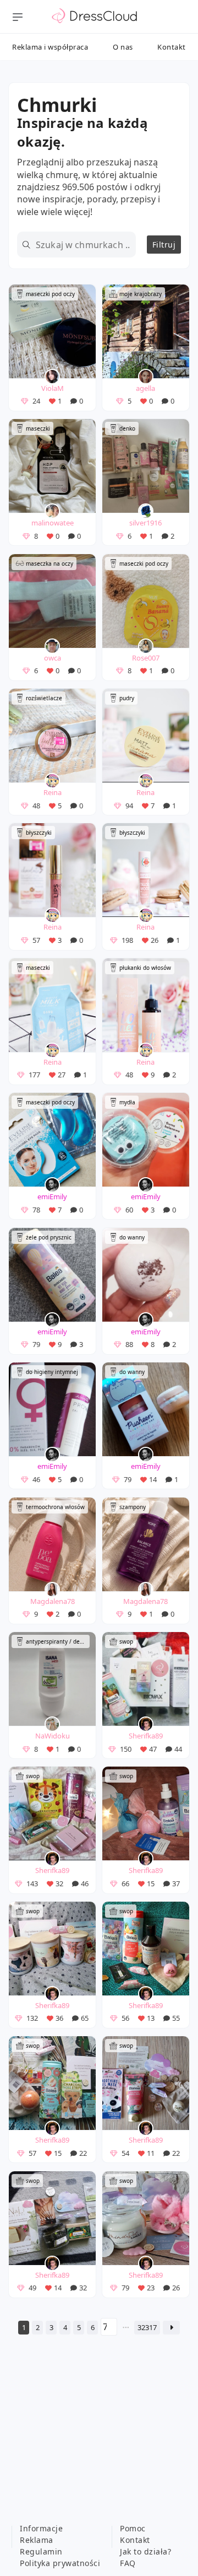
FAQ (128, 2563)
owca (53, 658)
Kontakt (172, 47)
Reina (53, 792)
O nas (123, 47)
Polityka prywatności (60, 2563)
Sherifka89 (146, 1736)
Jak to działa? (145, 2551)
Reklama (37, 2540)
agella (145, 388)
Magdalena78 (53, 1601)
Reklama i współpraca (50, 47)
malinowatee (53, 523)
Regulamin (41, 2551)
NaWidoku (53, 1736)
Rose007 (146, 658)
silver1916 (145, 523)
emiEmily (52, 1196)
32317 (147, 2327)
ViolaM (53, 388)
